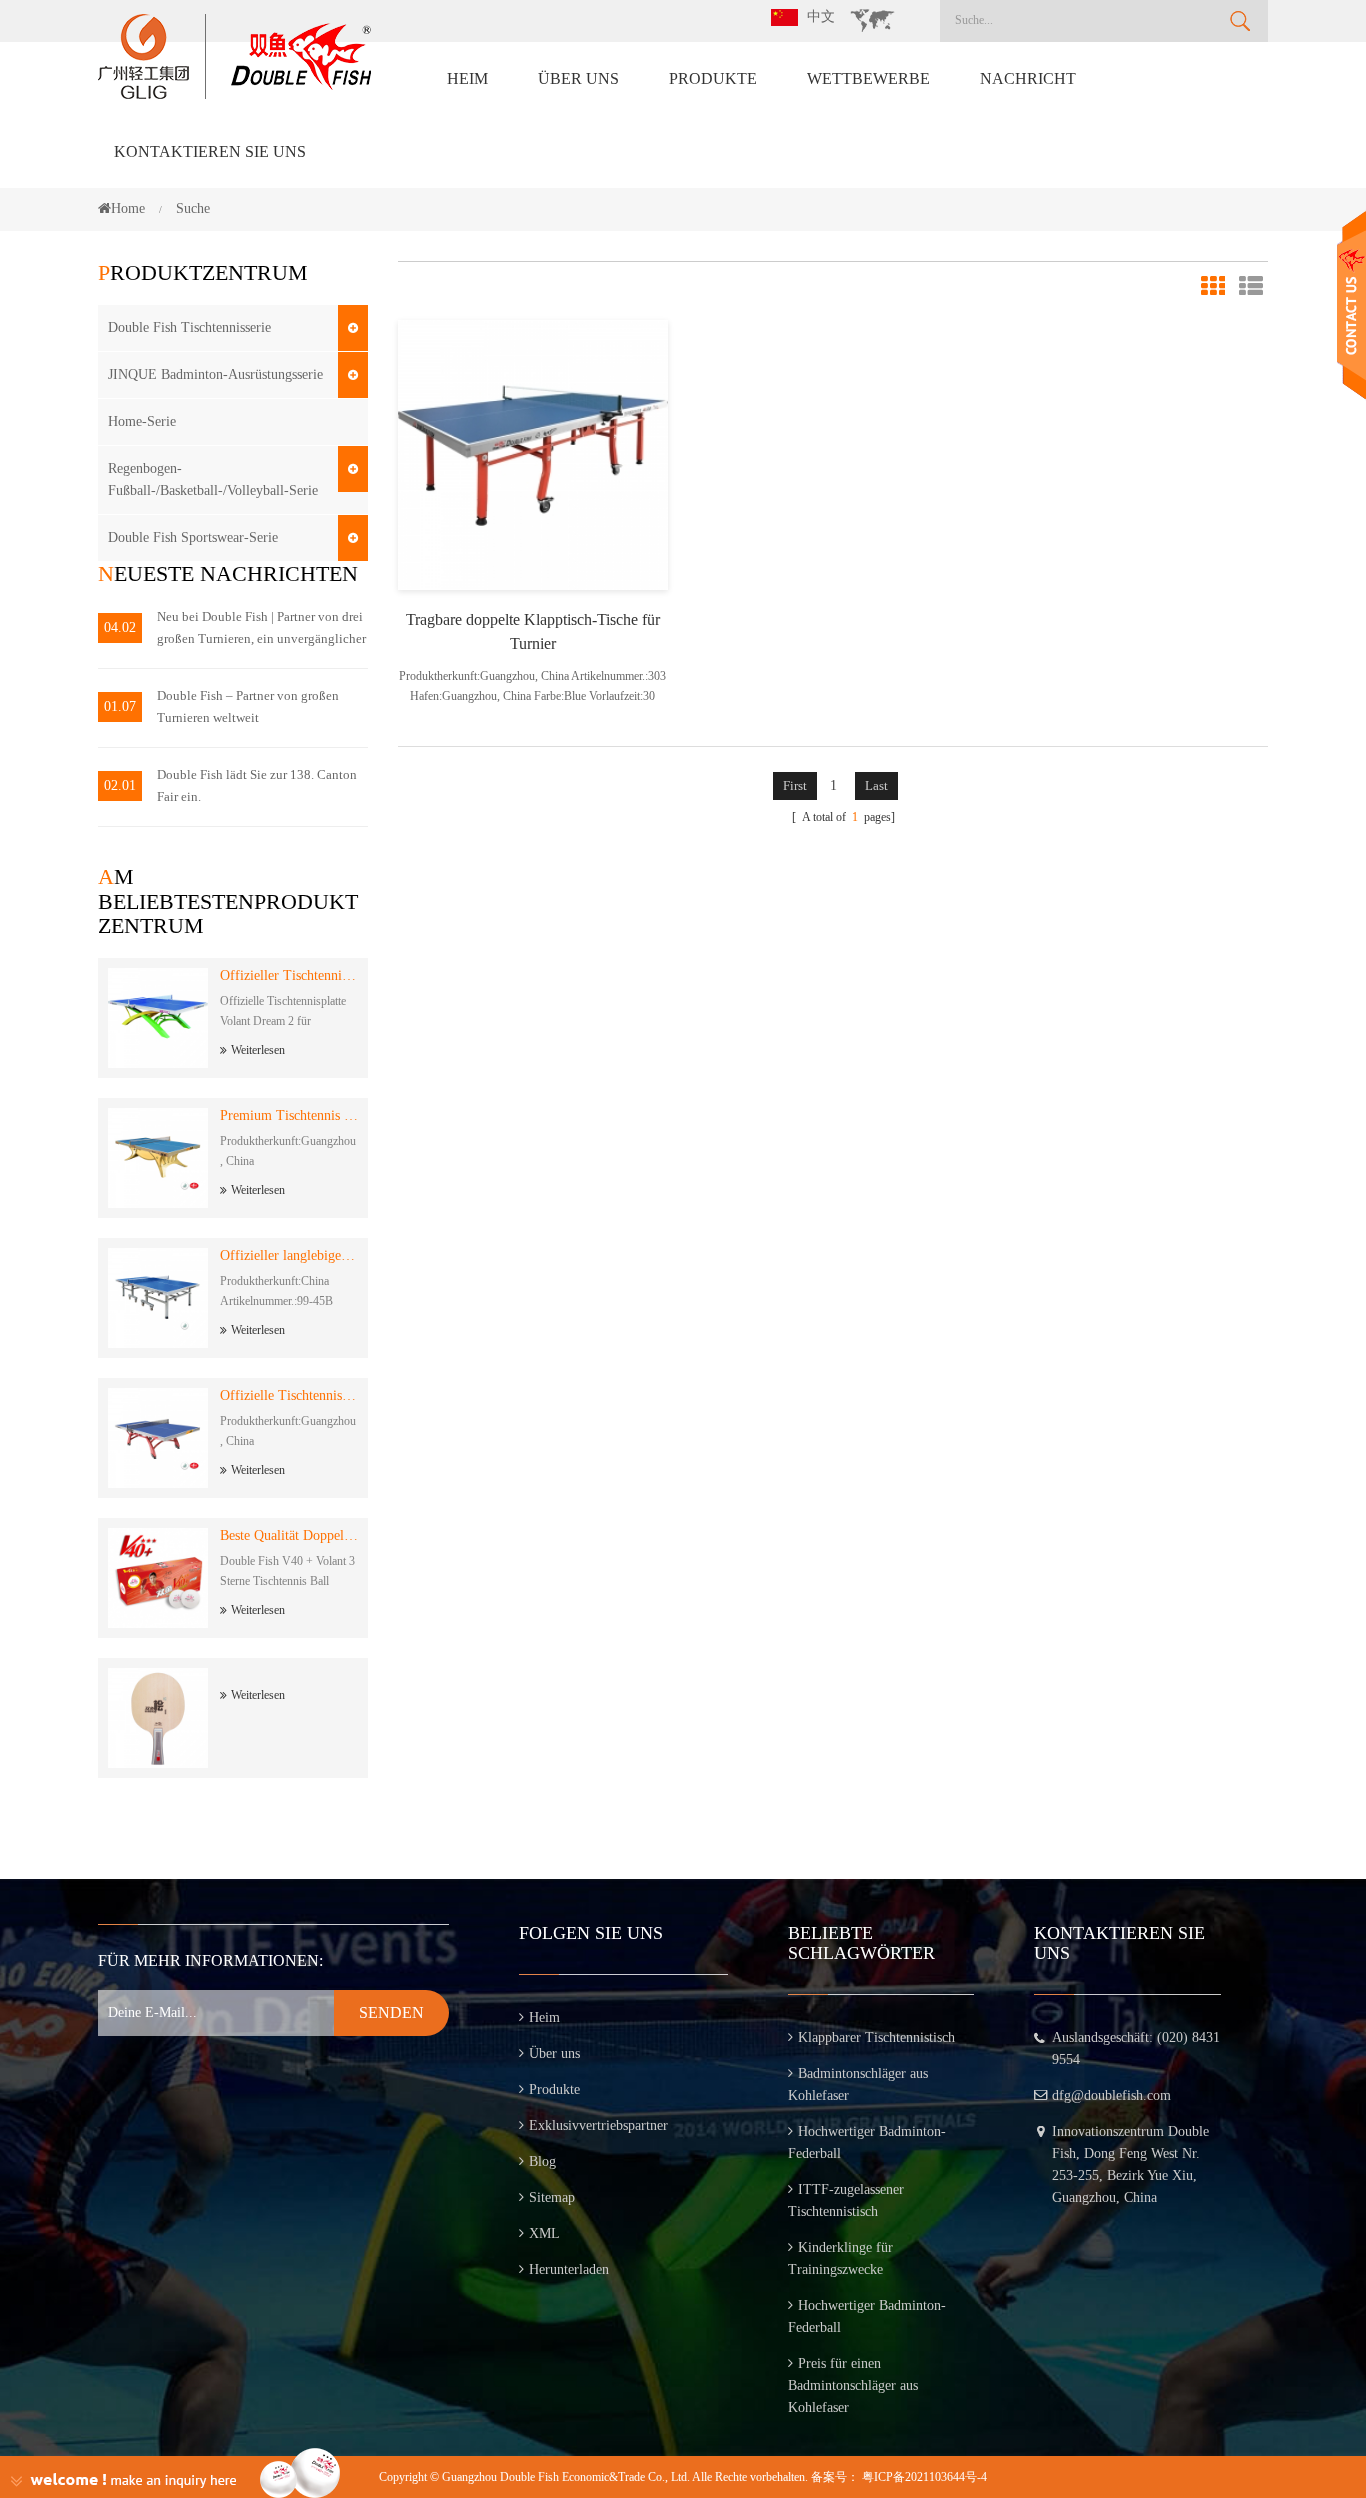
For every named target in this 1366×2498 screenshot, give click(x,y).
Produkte (713, 78)
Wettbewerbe (868, 78)
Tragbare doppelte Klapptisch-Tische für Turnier (533, 631)
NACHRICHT (1028, 78)
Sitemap (552, 2197)
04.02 (120, 627)
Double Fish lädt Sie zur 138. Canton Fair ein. (257, 785)
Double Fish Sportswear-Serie (193, 537)
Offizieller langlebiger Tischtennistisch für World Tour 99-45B (289, 1255)
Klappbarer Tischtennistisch (876, 2037)
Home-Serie (142, 421)
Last (876, 785)
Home (128, 208)
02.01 (120, 785)
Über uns (578, 78)
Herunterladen (569, 2269)
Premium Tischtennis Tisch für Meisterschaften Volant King (289, 1115)
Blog (542, 2161)
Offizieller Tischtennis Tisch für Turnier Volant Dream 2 (289, 975)
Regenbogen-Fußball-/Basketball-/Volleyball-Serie (213, 479)
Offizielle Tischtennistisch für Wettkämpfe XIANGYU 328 (289, 1395)
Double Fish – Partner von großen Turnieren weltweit (248, 706)
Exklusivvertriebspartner (598, 2125)
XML (544, 2233)
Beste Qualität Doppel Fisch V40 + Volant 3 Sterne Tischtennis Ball (289, 1535)
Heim (467, 78)
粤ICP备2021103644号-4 (924, 2477)
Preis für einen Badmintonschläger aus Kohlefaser (853, 2385)
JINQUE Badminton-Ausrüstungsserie (215, 374)
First (795, 785)
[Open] (1351, 305)
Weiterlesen (258, 1050)
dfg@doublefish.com (1111, 2095)
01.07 (120, 706)
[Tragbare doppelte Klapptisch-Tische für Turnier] (533, 453)
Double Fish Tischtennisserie (189, 327)
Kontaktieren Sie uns (210, 151)
